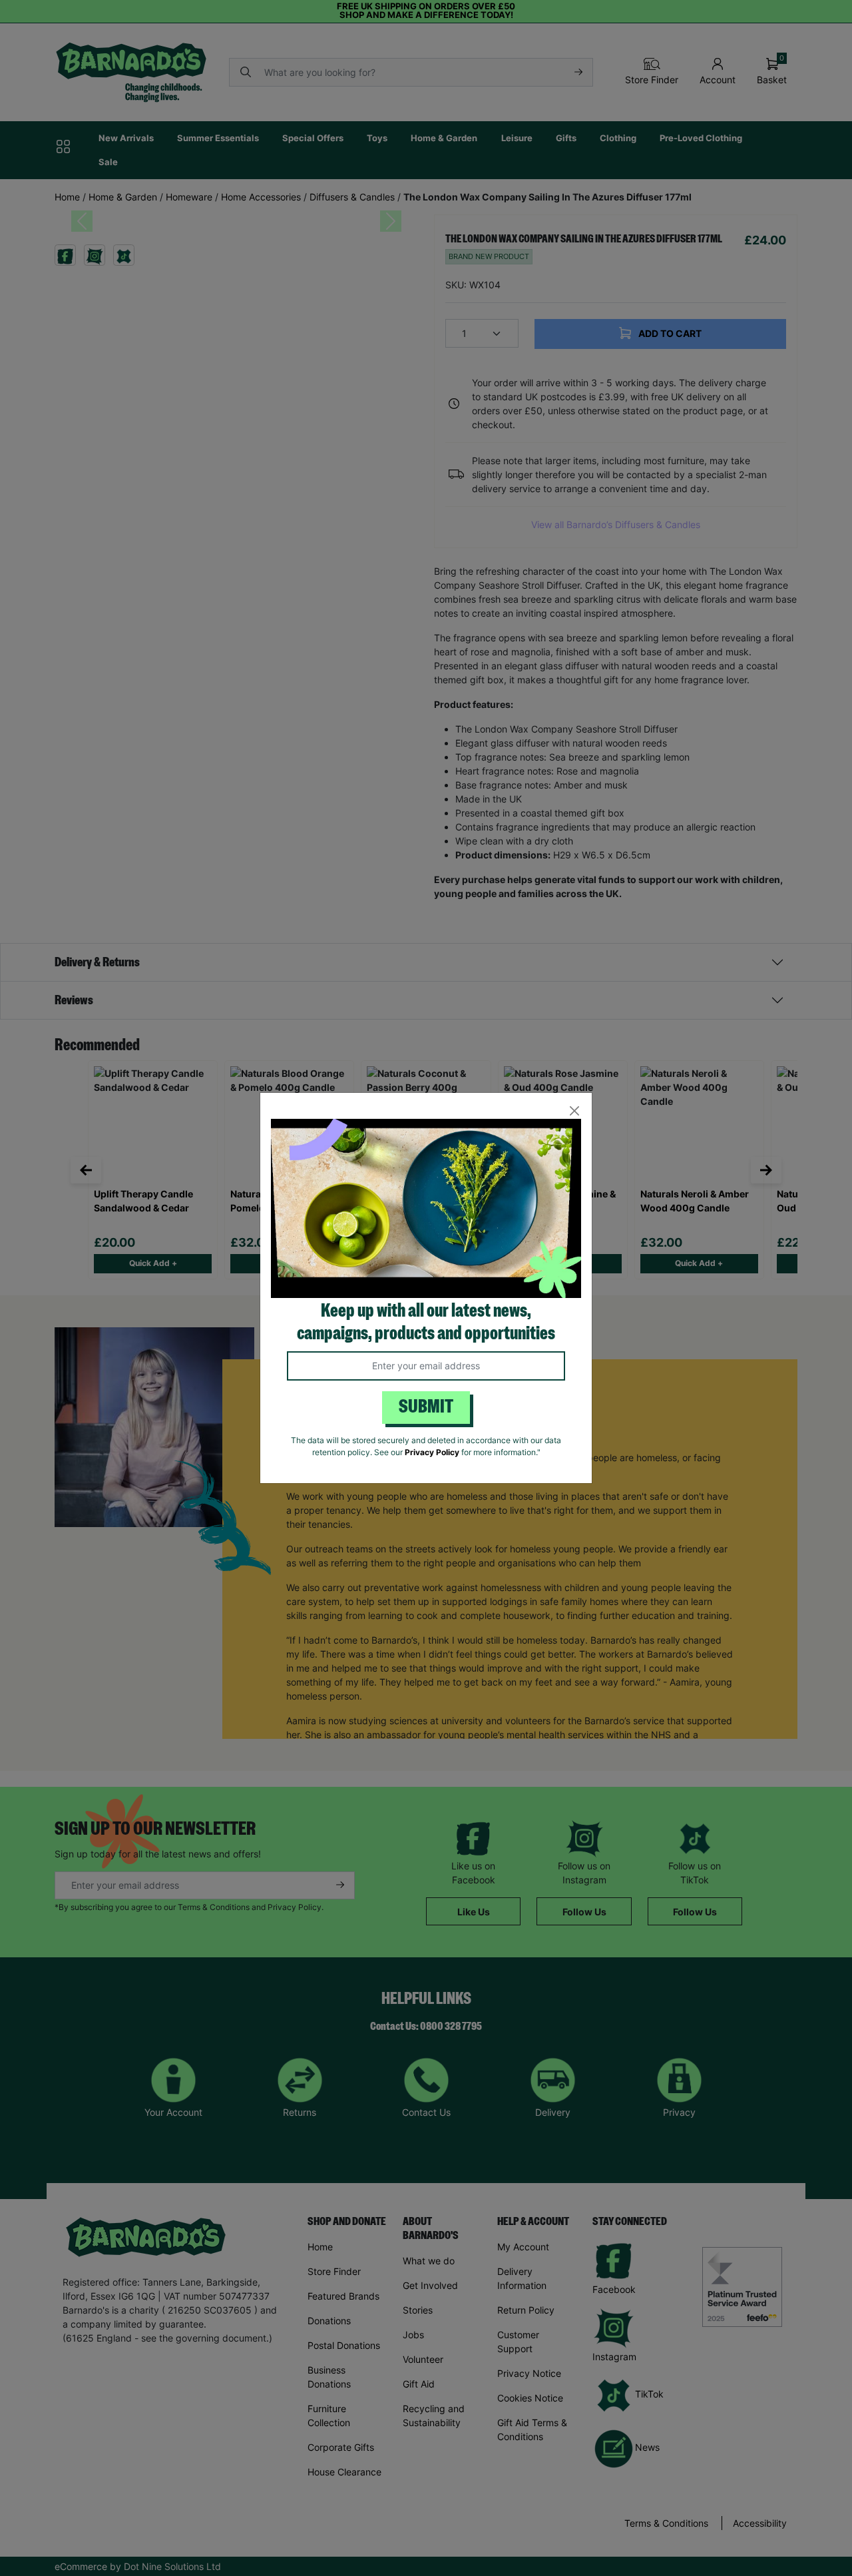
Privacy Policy (432, 1452)
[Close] (574, 1111)
